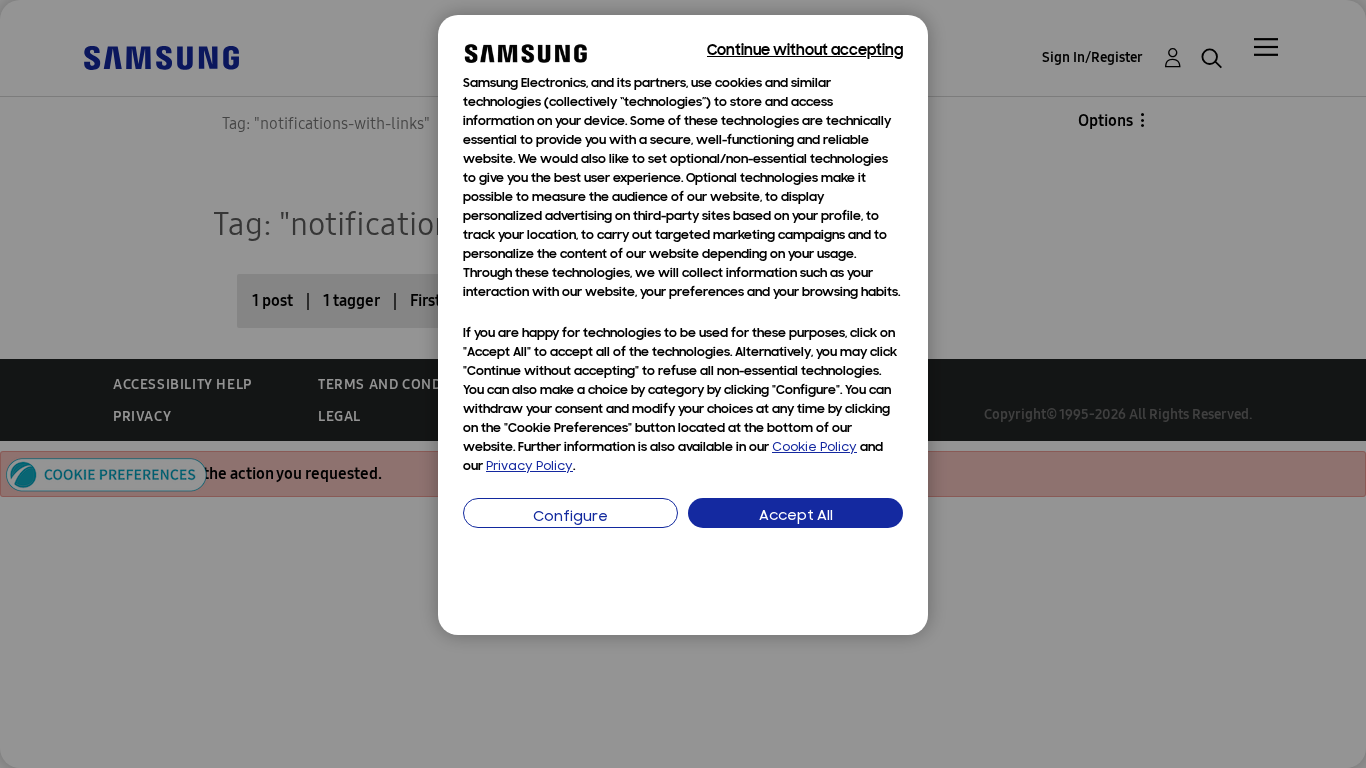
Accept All (796, 516)
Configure (570, 517)
